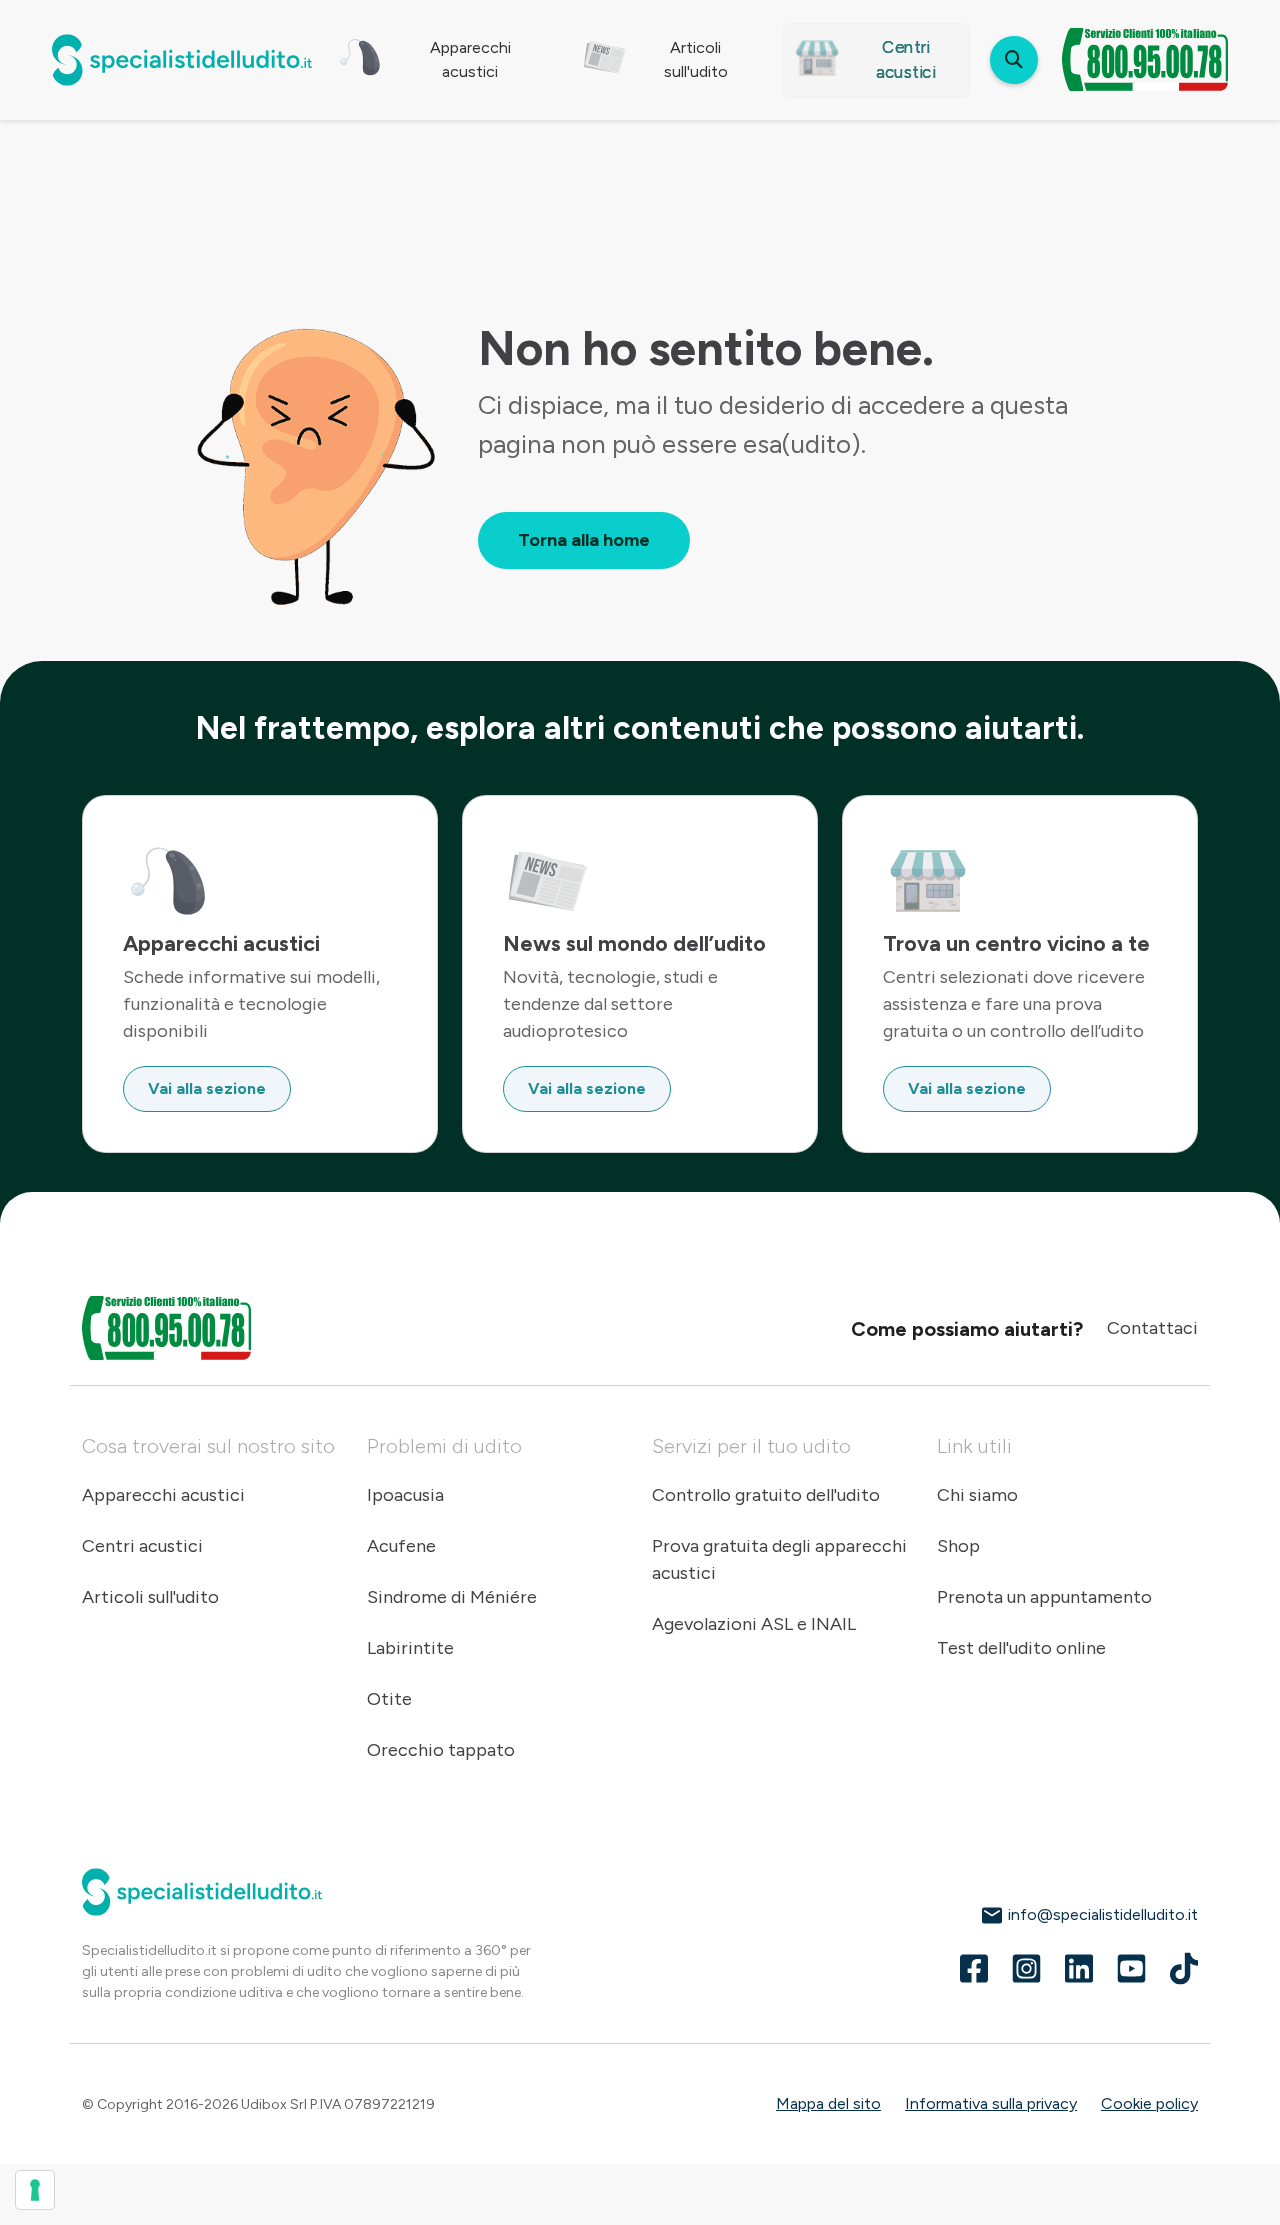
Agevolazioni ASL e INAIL (754, 1624)
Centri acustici (142, 1546)
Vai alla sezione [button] (207, 1088)
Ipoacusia (405, 1495)
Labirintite (410, 1648)
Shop (958, 1546)
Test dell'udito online (1021, 1648)
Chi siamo (977, 1495)
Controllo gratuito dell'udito (766, 1495)
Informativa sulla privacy (991, 2103)
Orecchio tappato (441, 1750)
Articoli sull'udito (150, 1597)
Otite (389, 1699)
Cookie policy (1149, 2103)
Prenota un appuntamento (1044, 1597)
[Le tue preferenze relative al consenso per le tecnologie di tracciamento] (35, 2190)
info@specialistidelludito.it (1101, 1914)
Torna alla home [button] (584, 540)
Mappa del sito (828, 2103)
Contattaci (1152, 1328)
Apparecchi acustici (163, 1495)
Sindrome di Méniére (452, 1597)
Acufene (401, 1546)
